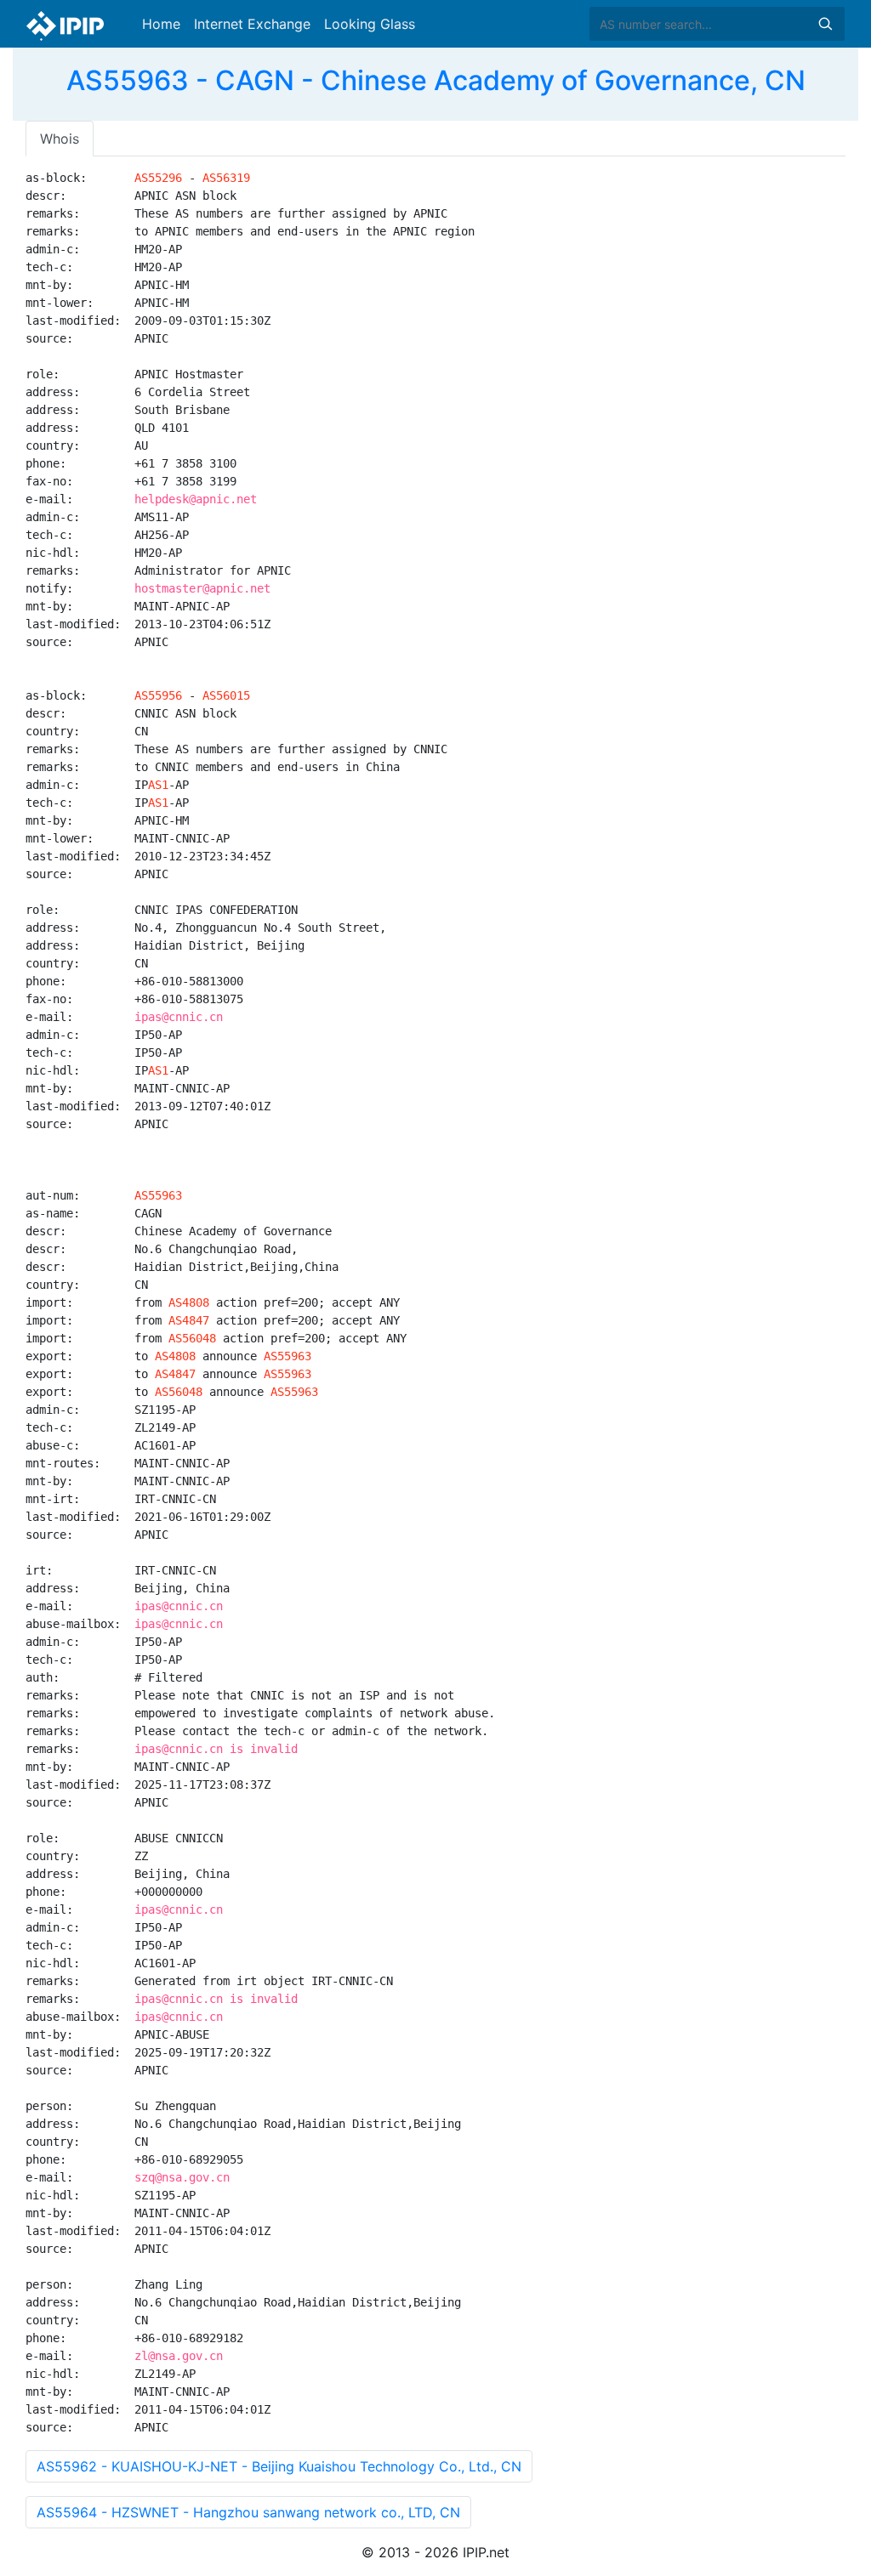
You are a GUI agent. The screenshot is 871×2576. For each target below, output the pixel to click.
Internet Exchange (252, 24)
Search (825, 24)
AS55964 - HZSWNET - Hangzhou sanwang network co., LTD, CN (248, 2512)
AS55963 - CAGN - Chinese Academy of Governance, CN (436, 80)
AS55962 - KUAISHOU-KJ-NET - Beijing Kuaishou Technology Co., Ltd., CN (279, 2466)
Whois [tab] (60, 139)
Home (161, 24)
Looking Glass (370, 24)
